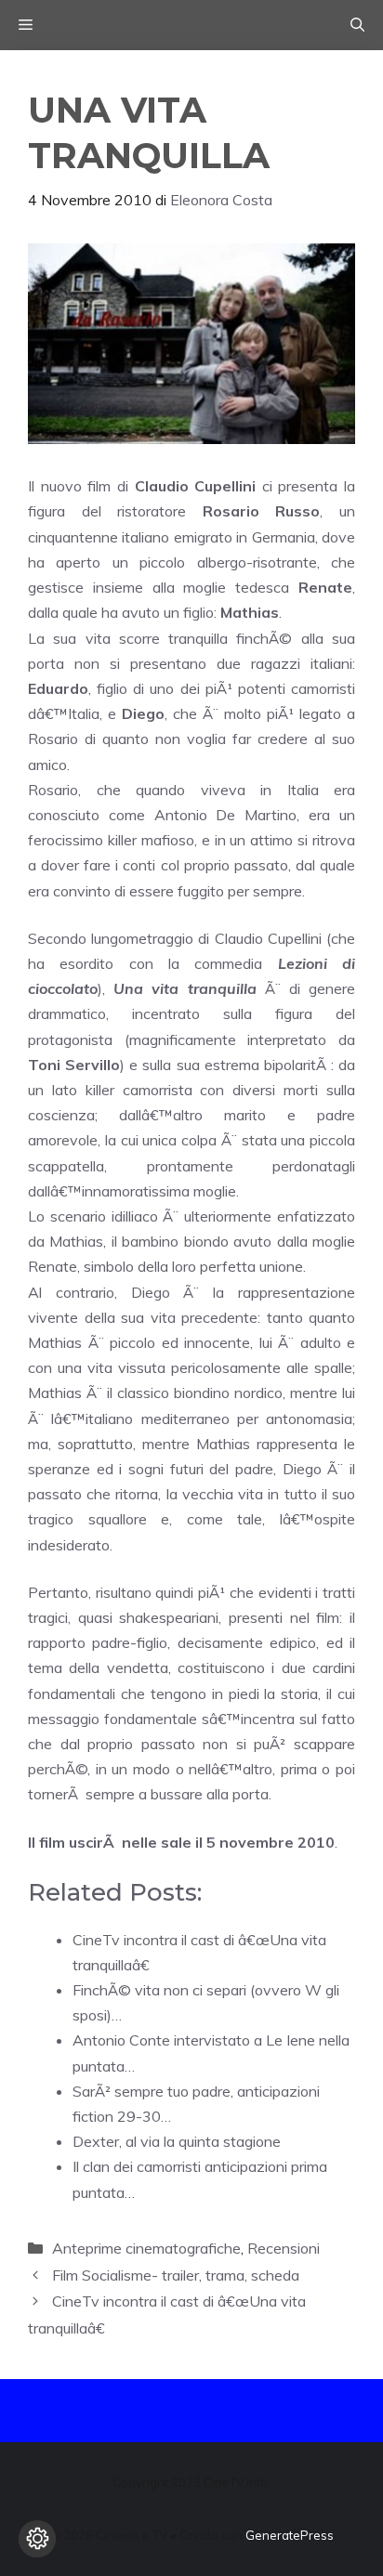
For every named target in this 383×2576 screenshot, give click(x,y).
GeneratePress (290, 2535)
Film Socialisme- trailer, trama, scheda (176, 2275)
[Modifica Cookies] (37, 2539)
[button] (357, 25)
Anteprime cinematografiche (146, 2248)
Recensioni (284, 2248)
